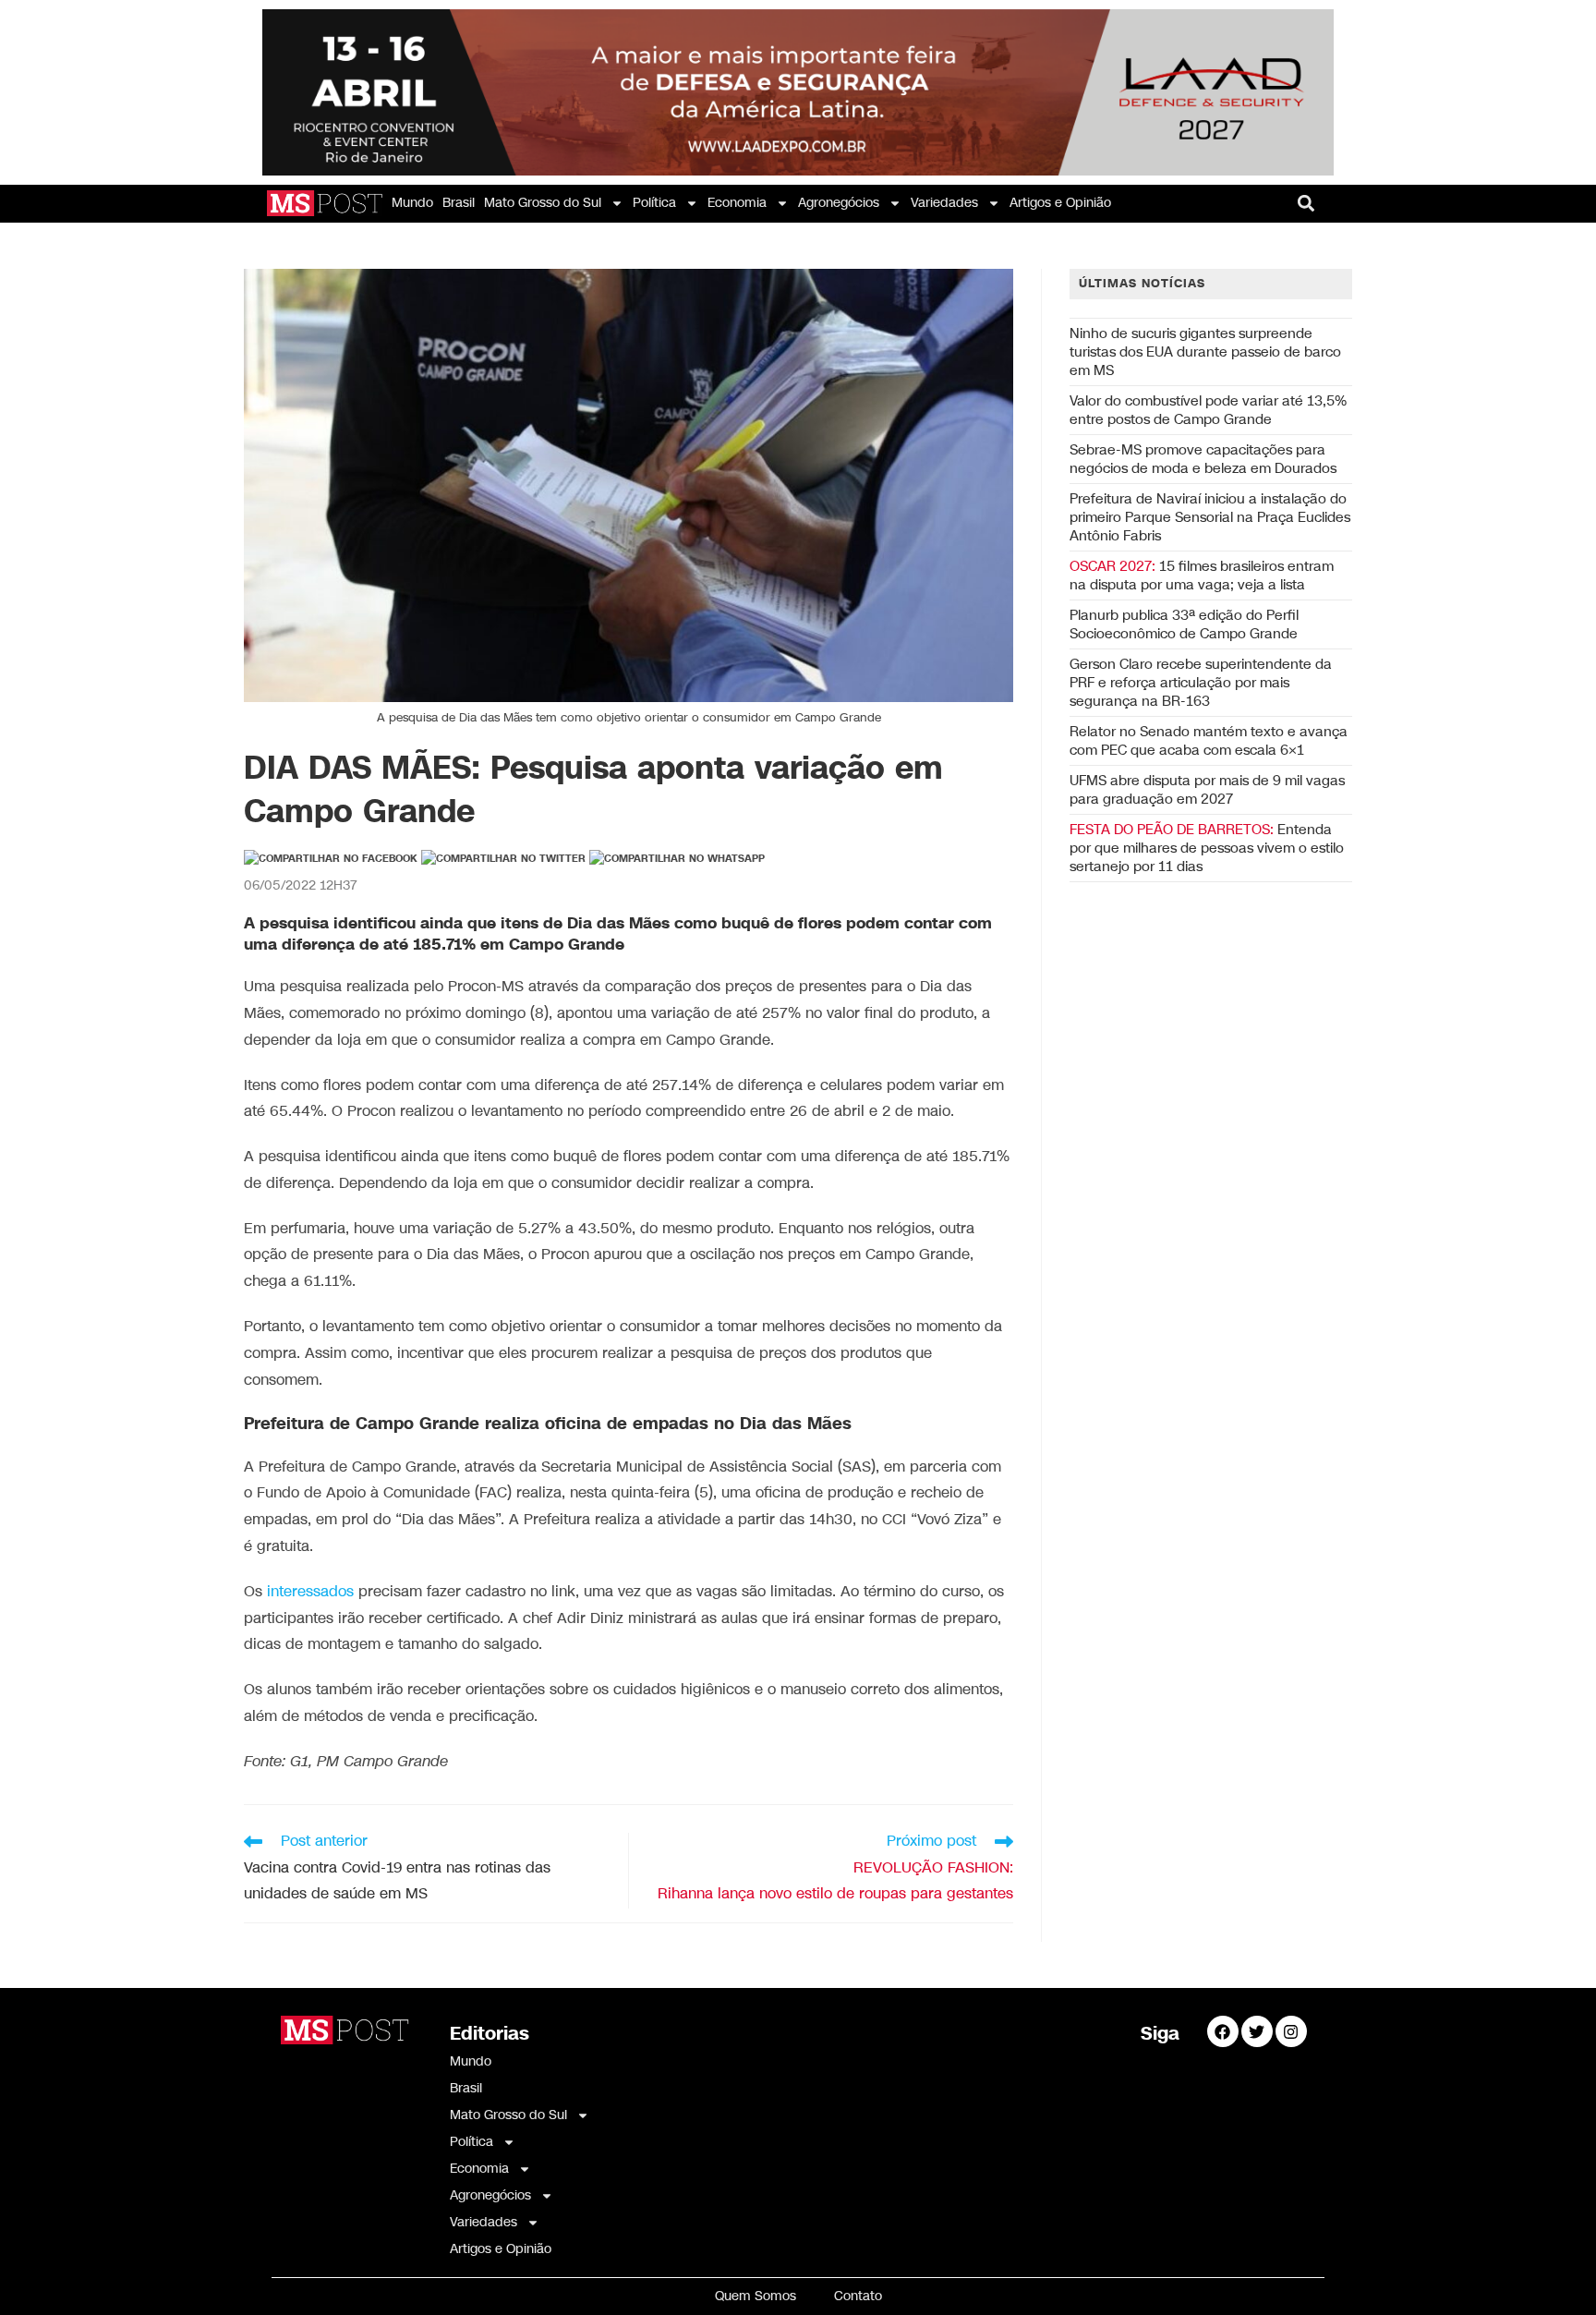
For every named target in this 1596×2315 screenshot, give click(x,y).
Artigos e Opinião (1060, 203)
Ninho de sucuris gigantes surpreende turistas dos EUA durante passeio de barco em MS (1205, 352)
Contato (858, 2296)
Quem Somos (756, 2296)
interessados (310, 1592)
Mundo (412, 203)
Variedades (944, 203)
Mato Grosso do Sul (543, 203)
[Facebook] (1223, 2031)
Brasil (459, 203)
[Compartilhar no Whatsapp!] (677, 859)
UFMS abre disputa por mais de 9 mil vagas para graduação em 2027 (1207, 790)
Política (654, 203)
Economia (737, 203)
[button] (1306, 204)
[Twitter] (1257, 2031)
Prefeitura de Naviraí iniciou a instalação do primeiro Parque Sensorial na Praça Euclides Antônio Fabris (1210, 517)
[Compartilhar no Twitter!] (503, 859)
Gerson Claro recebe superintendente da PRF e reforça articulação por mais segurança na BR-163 (1201, 683)
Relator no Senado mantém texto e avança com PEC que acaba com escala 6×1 (1209, 741)
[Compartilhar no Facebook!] (331, 859)
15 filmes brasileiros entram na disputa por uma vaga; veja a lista (1202, 576)
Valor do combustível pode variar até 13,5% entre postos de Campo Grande (1208, 410)
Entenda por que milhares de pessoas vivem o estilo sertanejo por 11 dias (1207, 848)
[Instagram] (1291, 2031)
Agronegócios (839, 203)
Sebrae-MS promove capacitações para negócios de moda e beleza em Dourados (1203, 459)
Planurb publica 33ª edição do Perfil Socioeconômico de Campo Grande (1184, 624)
